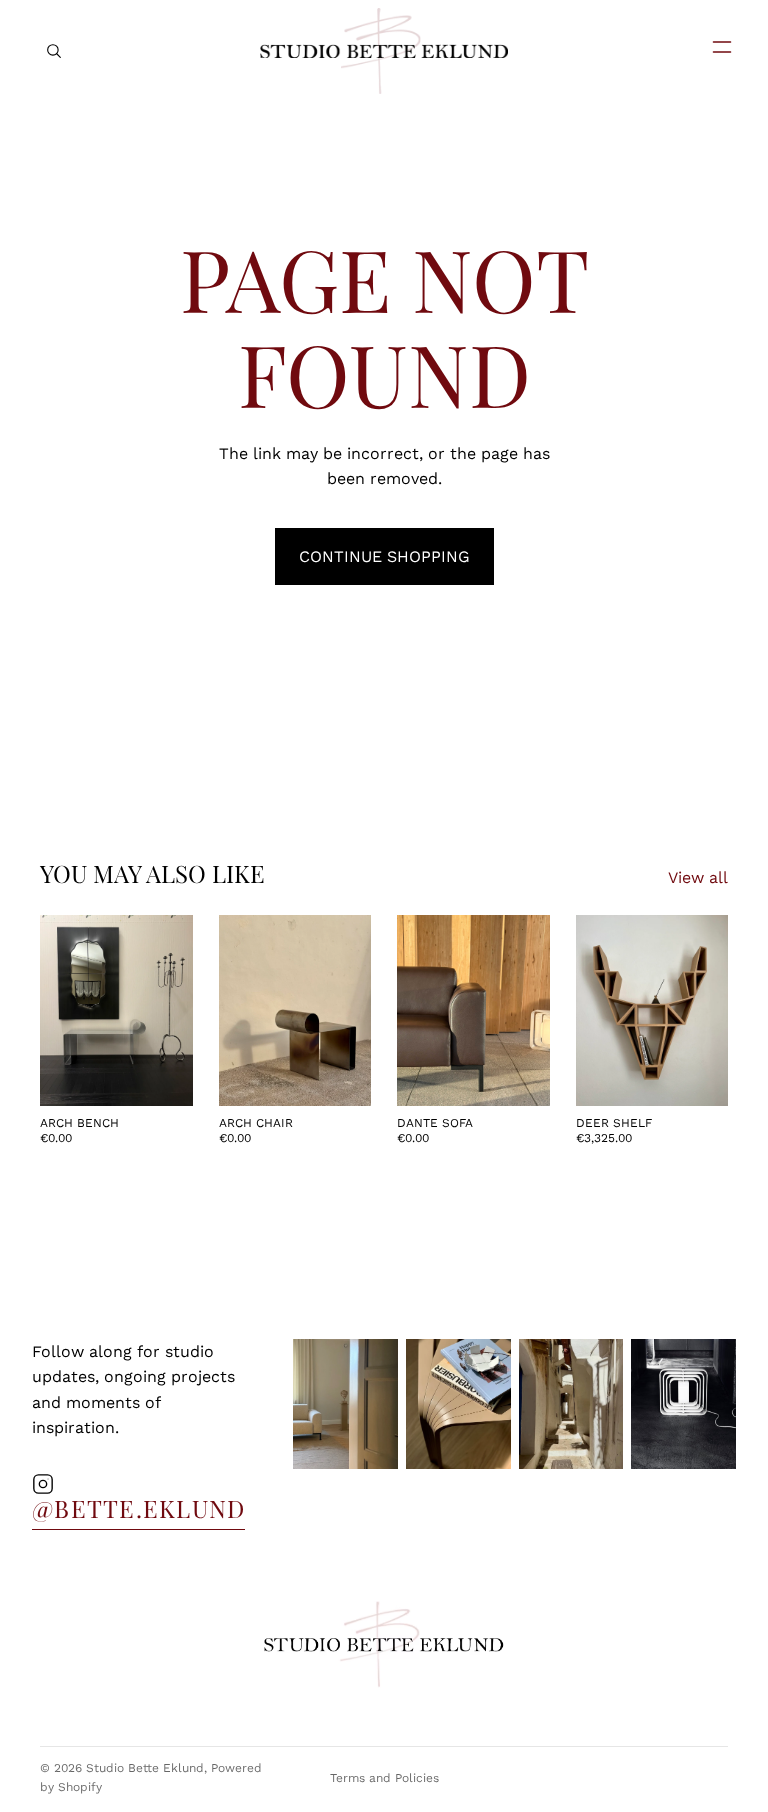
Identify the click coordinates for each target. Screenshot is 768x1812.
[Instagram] (43, 1484)
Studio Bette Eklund (145, 1768)
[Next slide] (171, 1011)
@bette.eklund (138, 1508)
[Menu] (714, 47)
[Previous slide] (62, 1011)
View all (698, 877)
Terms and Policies (384, 1778)
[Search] (54, 51)
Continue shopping (384, 556)
